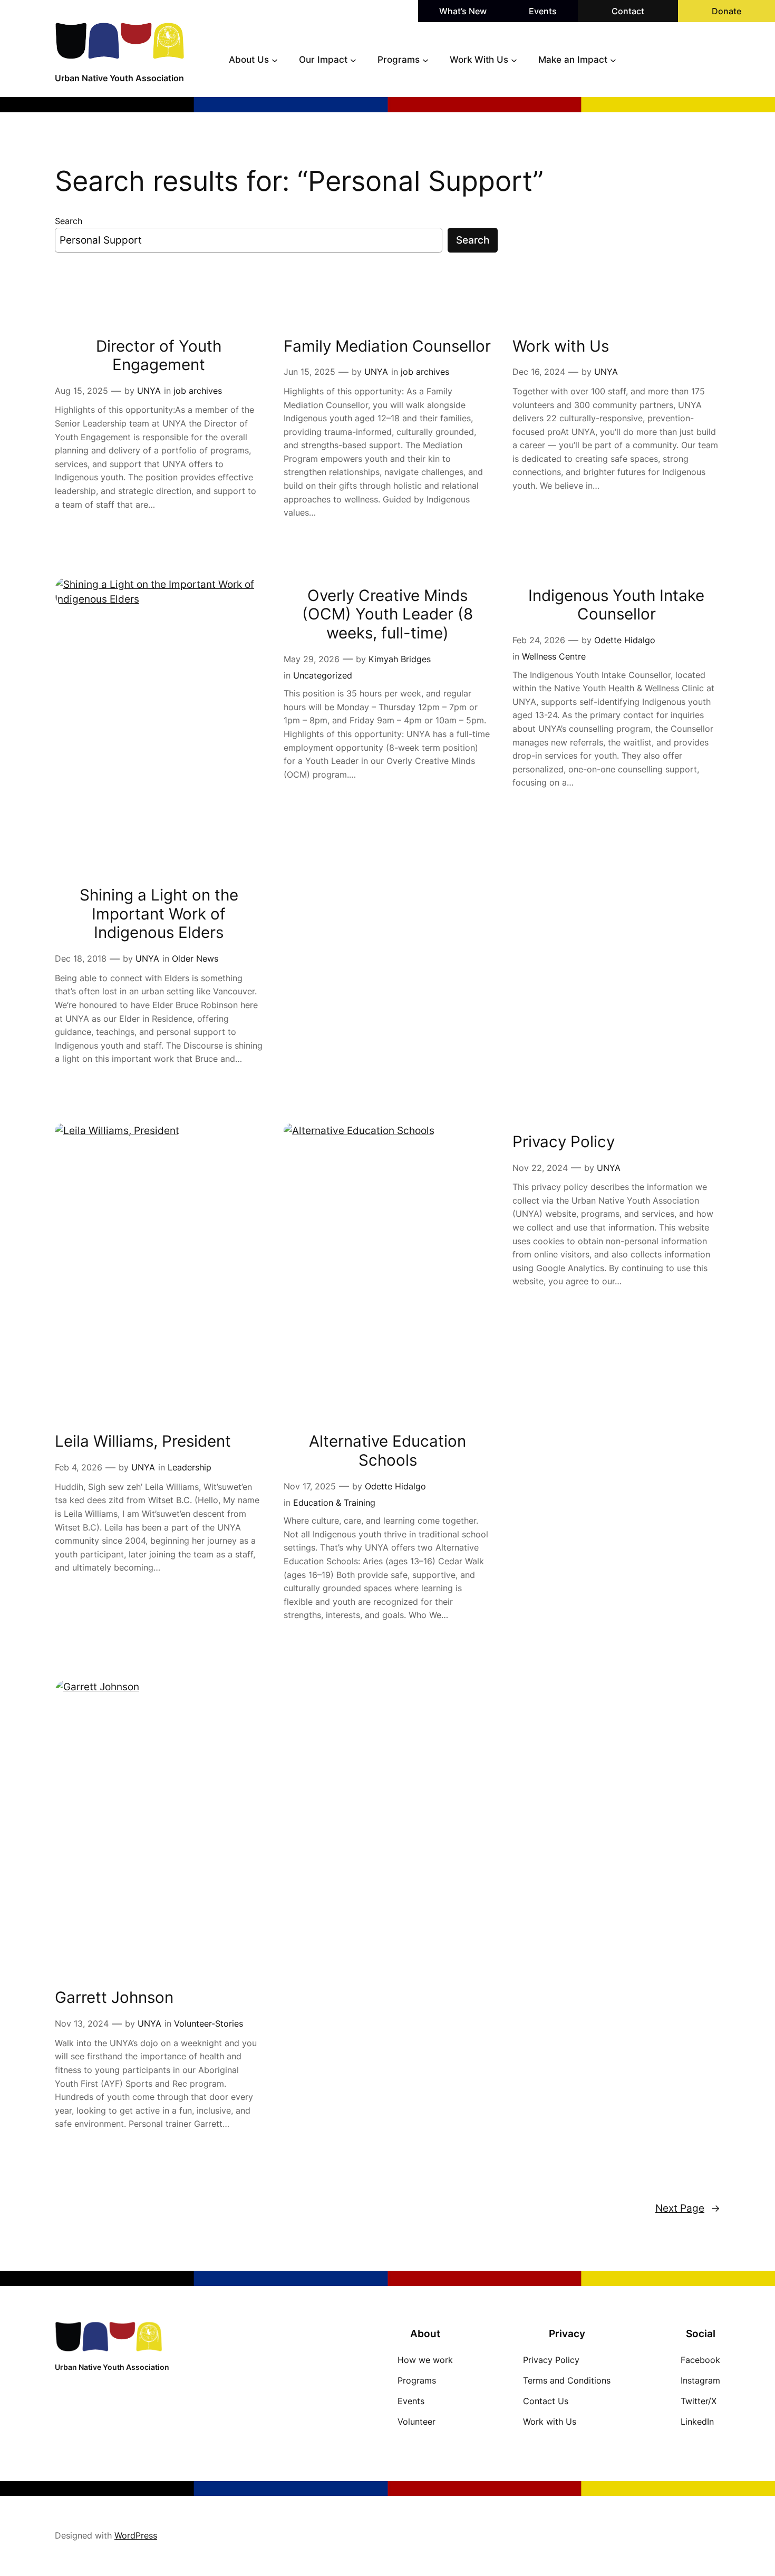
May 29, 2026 (312, 659)
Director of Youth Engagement (159, 356)
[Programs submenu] (425, 60)
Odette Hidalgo (625, 640)
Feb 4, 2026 (79, 1467)
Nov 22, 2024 (540, 1168)
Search (69, 221)
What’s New (463, 11)
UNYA (149, 391)
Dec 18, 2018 (81, 958)
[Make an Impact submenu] (613, 60)
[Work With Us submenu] (514, 60)
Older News (195, 958)
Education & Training (334, 1503)
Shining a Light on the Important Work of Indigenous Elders (159, 914)
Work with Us (561, 346)
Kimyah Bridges (400, 659)
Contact (628, 11)
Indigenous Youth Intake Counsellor (616, 605)
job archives (198, 391)
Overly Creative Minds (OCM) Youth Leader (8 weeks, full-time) (387, 614)
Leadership (190, 1467)
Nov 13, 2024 (82, 2023)
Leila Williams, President (143, 1441)
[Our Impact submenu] (353, 60)
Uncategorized (323, 675)
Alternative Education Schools (387, 1451)
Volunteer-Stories (209, 2023)
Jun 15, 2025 (309, 372)
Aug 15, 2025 (81, 391)
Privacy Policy (564, 1142)
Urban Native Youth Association (119, 78)
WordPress (136, 2535)
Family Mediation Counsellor (387, 346)
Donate (726, 11)
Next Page (688, 2208)
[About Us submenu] (275, 60)
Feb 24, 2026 (539, 640)
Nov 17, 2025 (310, 1486)
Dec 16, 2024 (539, 372)
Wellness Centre (554, 656)
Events (543, 11)
